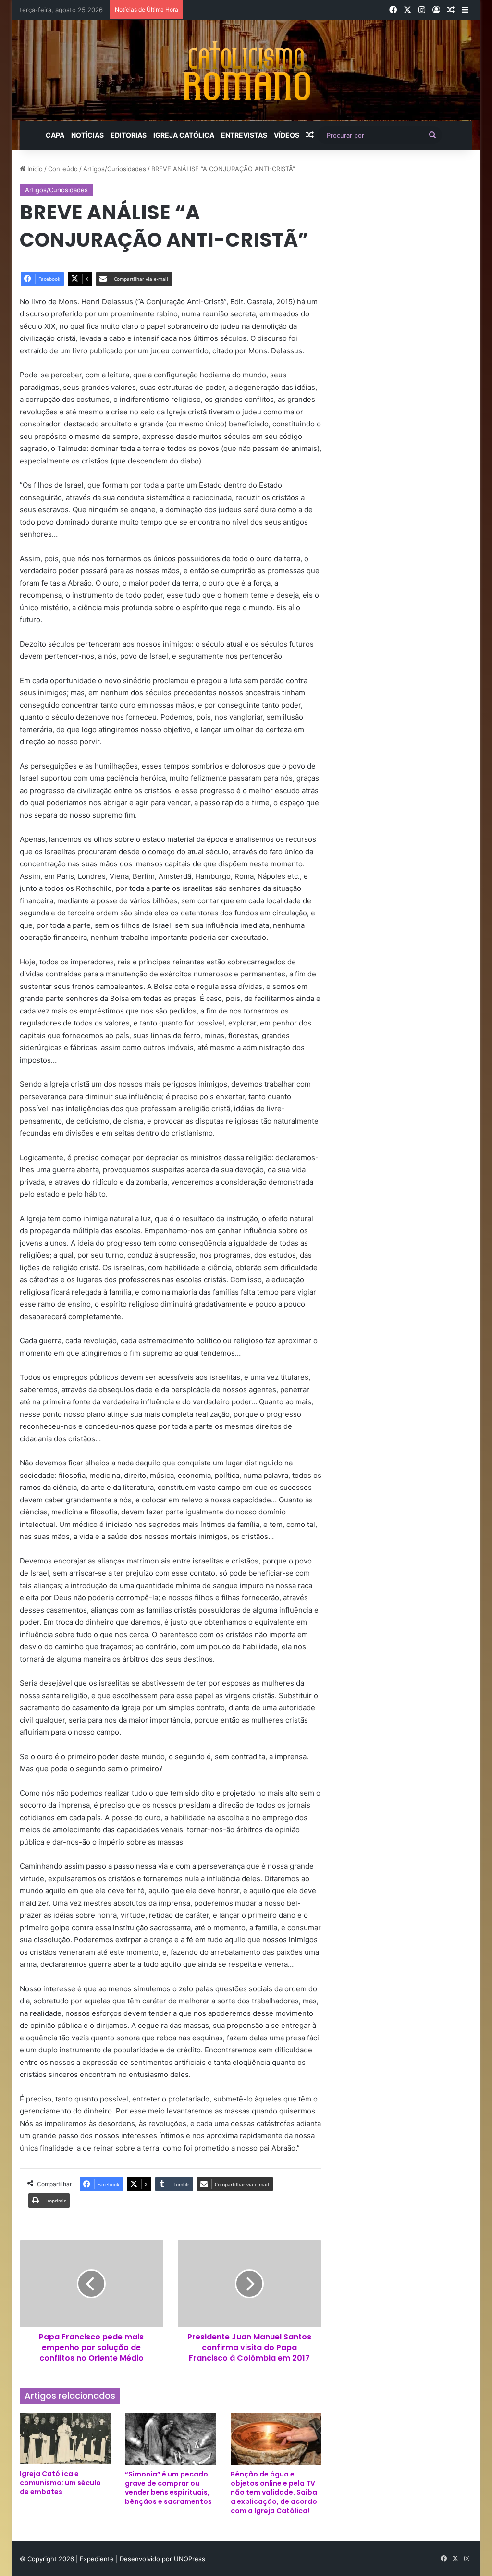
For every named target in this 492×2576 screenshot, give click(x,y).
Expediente (98, 2559)
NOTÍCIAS (87, 135)
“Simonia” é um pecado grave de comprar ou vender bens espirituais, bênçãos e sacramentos (168, 2488)
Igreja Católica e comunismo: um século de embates (60, 2483)
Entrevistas (244, 135)
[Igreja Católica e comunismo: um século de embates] (65, 2439)
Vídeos (287, 135)
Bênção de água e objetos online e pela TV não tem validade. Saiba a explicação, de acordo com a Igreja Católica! (274, 2492)
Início (34, 169)
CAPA (55, 135)
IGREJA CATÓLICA (184, 135)
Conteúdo (63, 169)
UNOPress (190, 2559)
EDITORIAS (129, 135)
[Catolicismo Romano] (246, 70)
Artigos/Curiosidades (115, 169)
